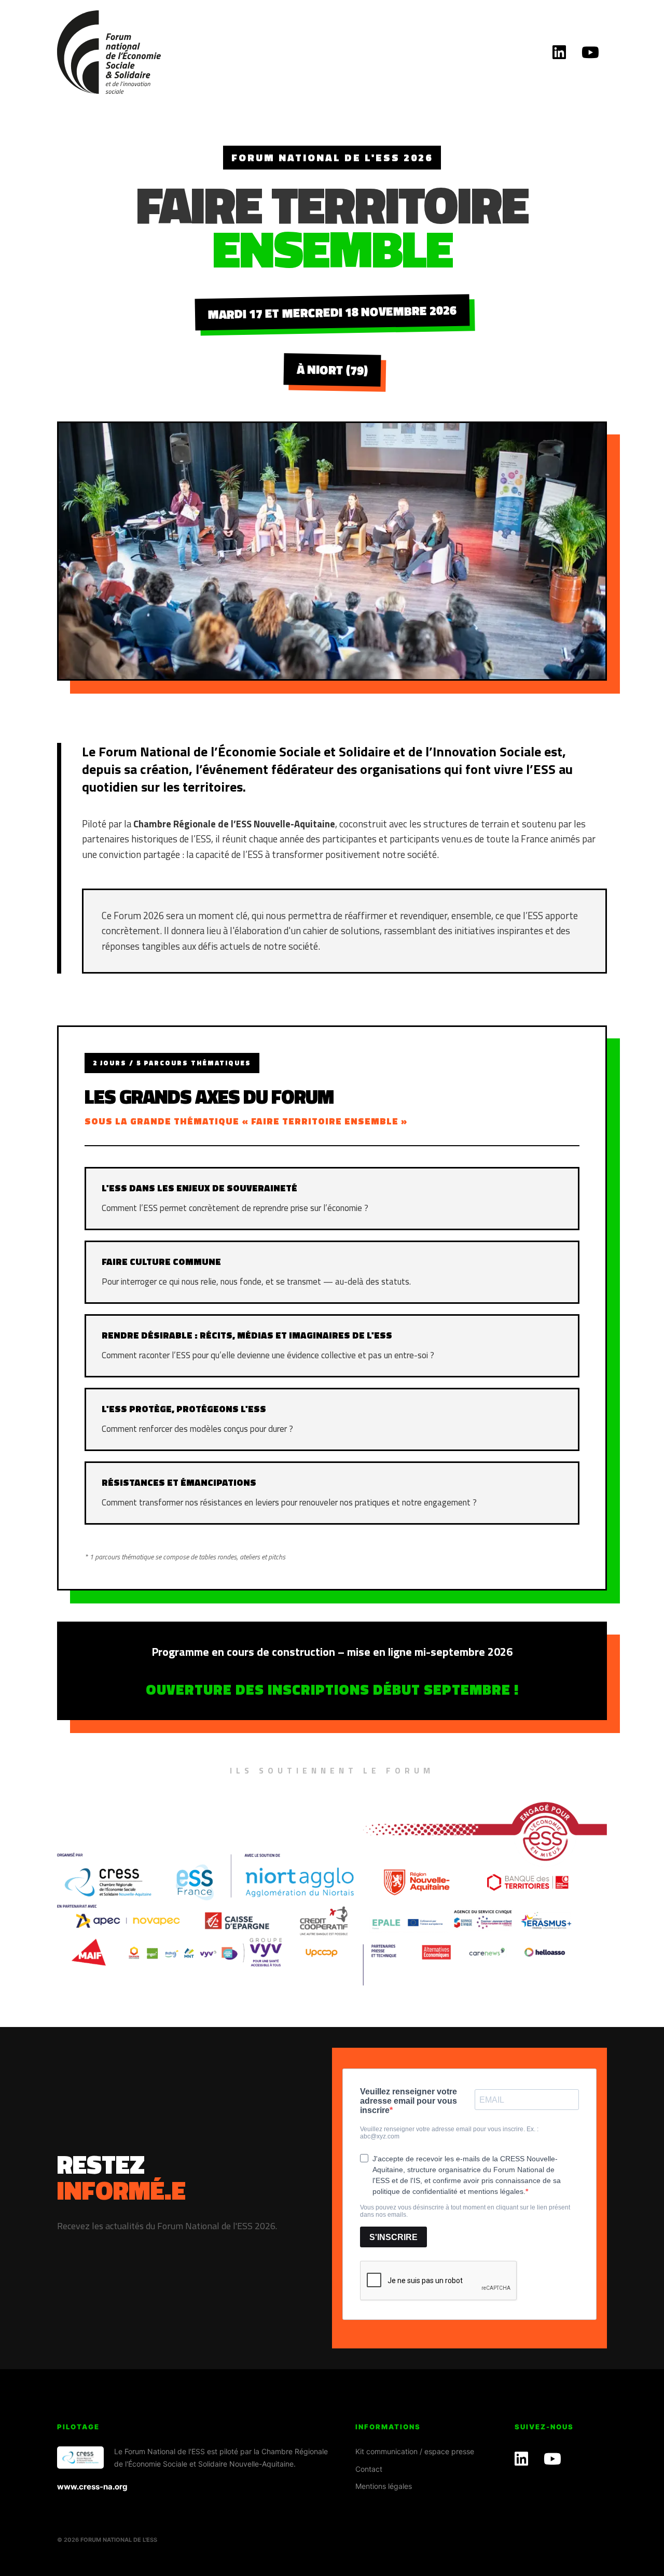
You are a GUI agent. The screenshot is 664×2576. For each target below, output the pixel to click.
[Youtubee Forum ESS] (590, 52)
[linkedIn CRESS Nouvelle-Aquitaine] (559, 52)
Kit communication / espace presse (415, 2451)
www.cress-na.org (92, 2487)
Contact (369, 2469)
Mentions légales (384, 2486)
